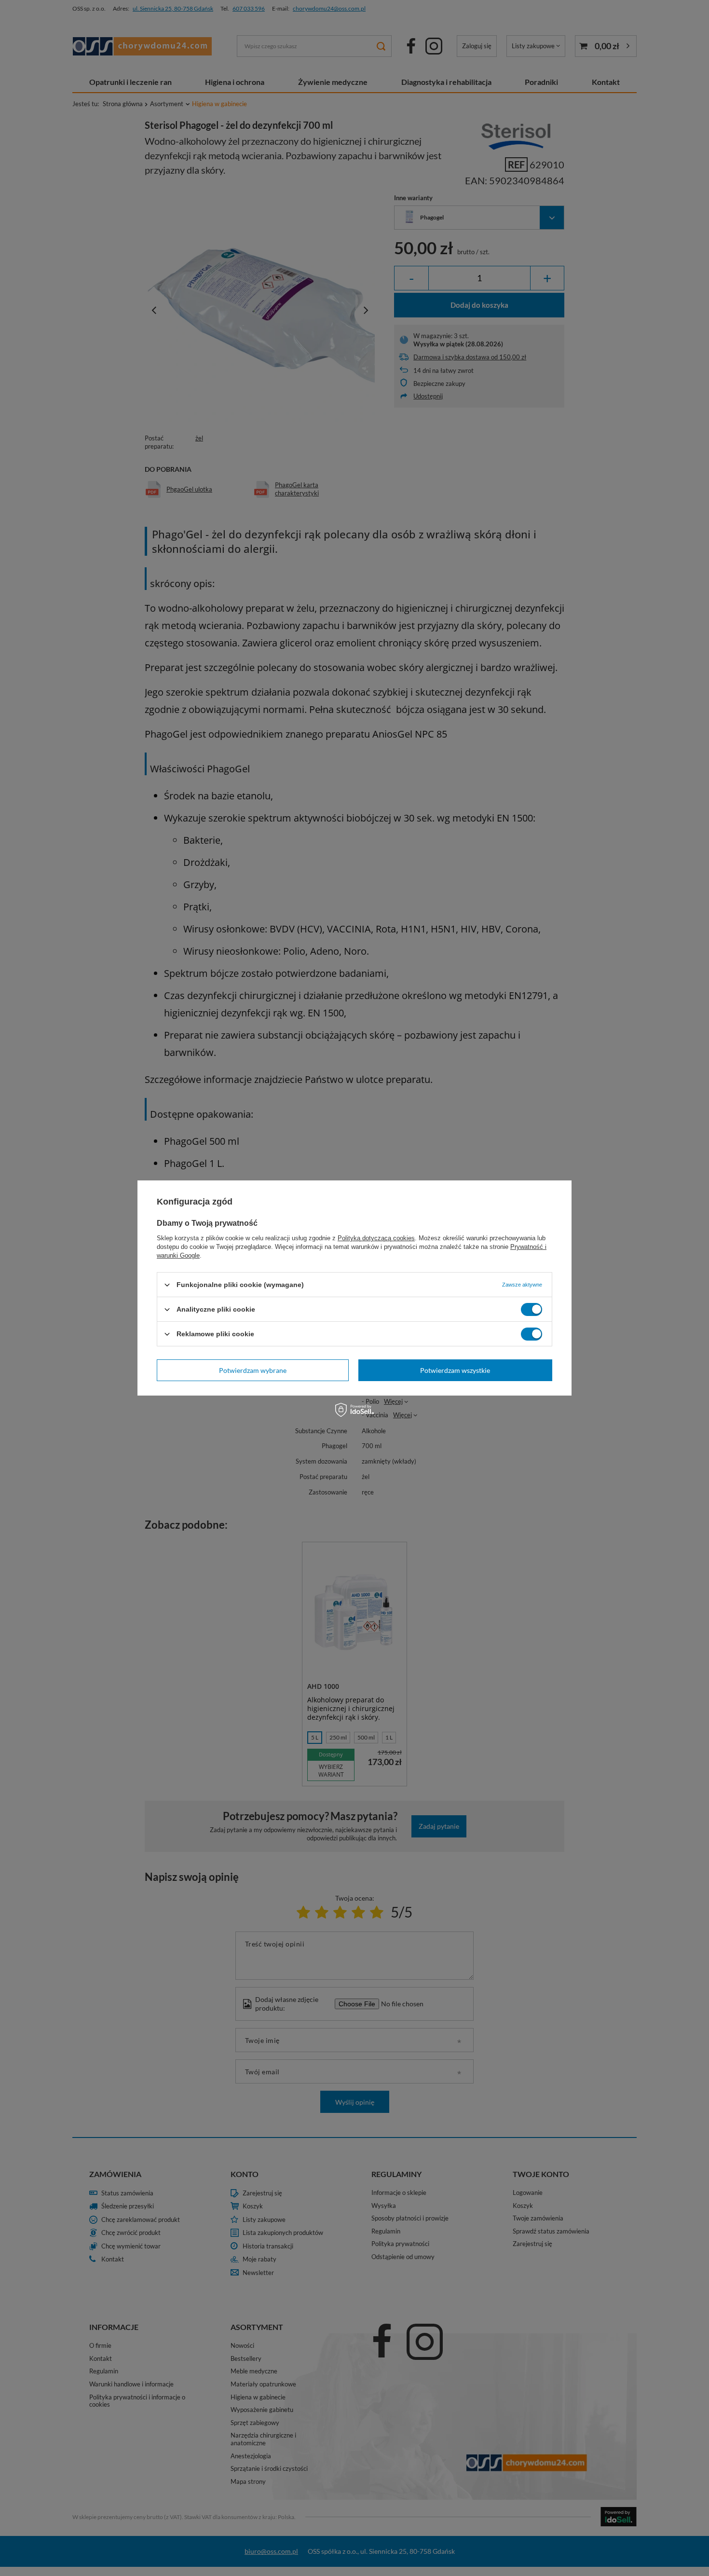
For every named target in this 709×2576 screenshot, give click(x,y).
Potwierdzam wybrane (253, 1370)
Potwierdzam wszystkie (455, 1370)
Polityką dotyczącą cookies (376, 1238)
